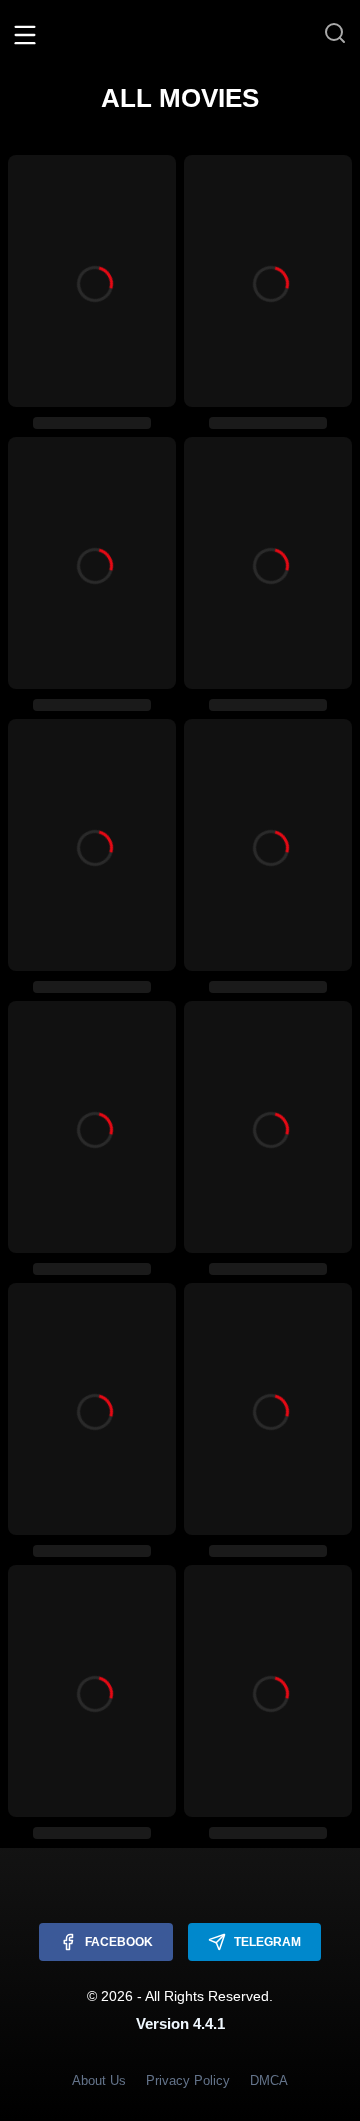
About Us (99, 2080)
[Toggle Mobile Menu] (25, 34)
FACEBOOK (119, 1942)
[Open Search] (335, 34)
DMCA (269, 2080)
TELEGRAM (267, 1942)
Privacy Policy (188, 2080)
